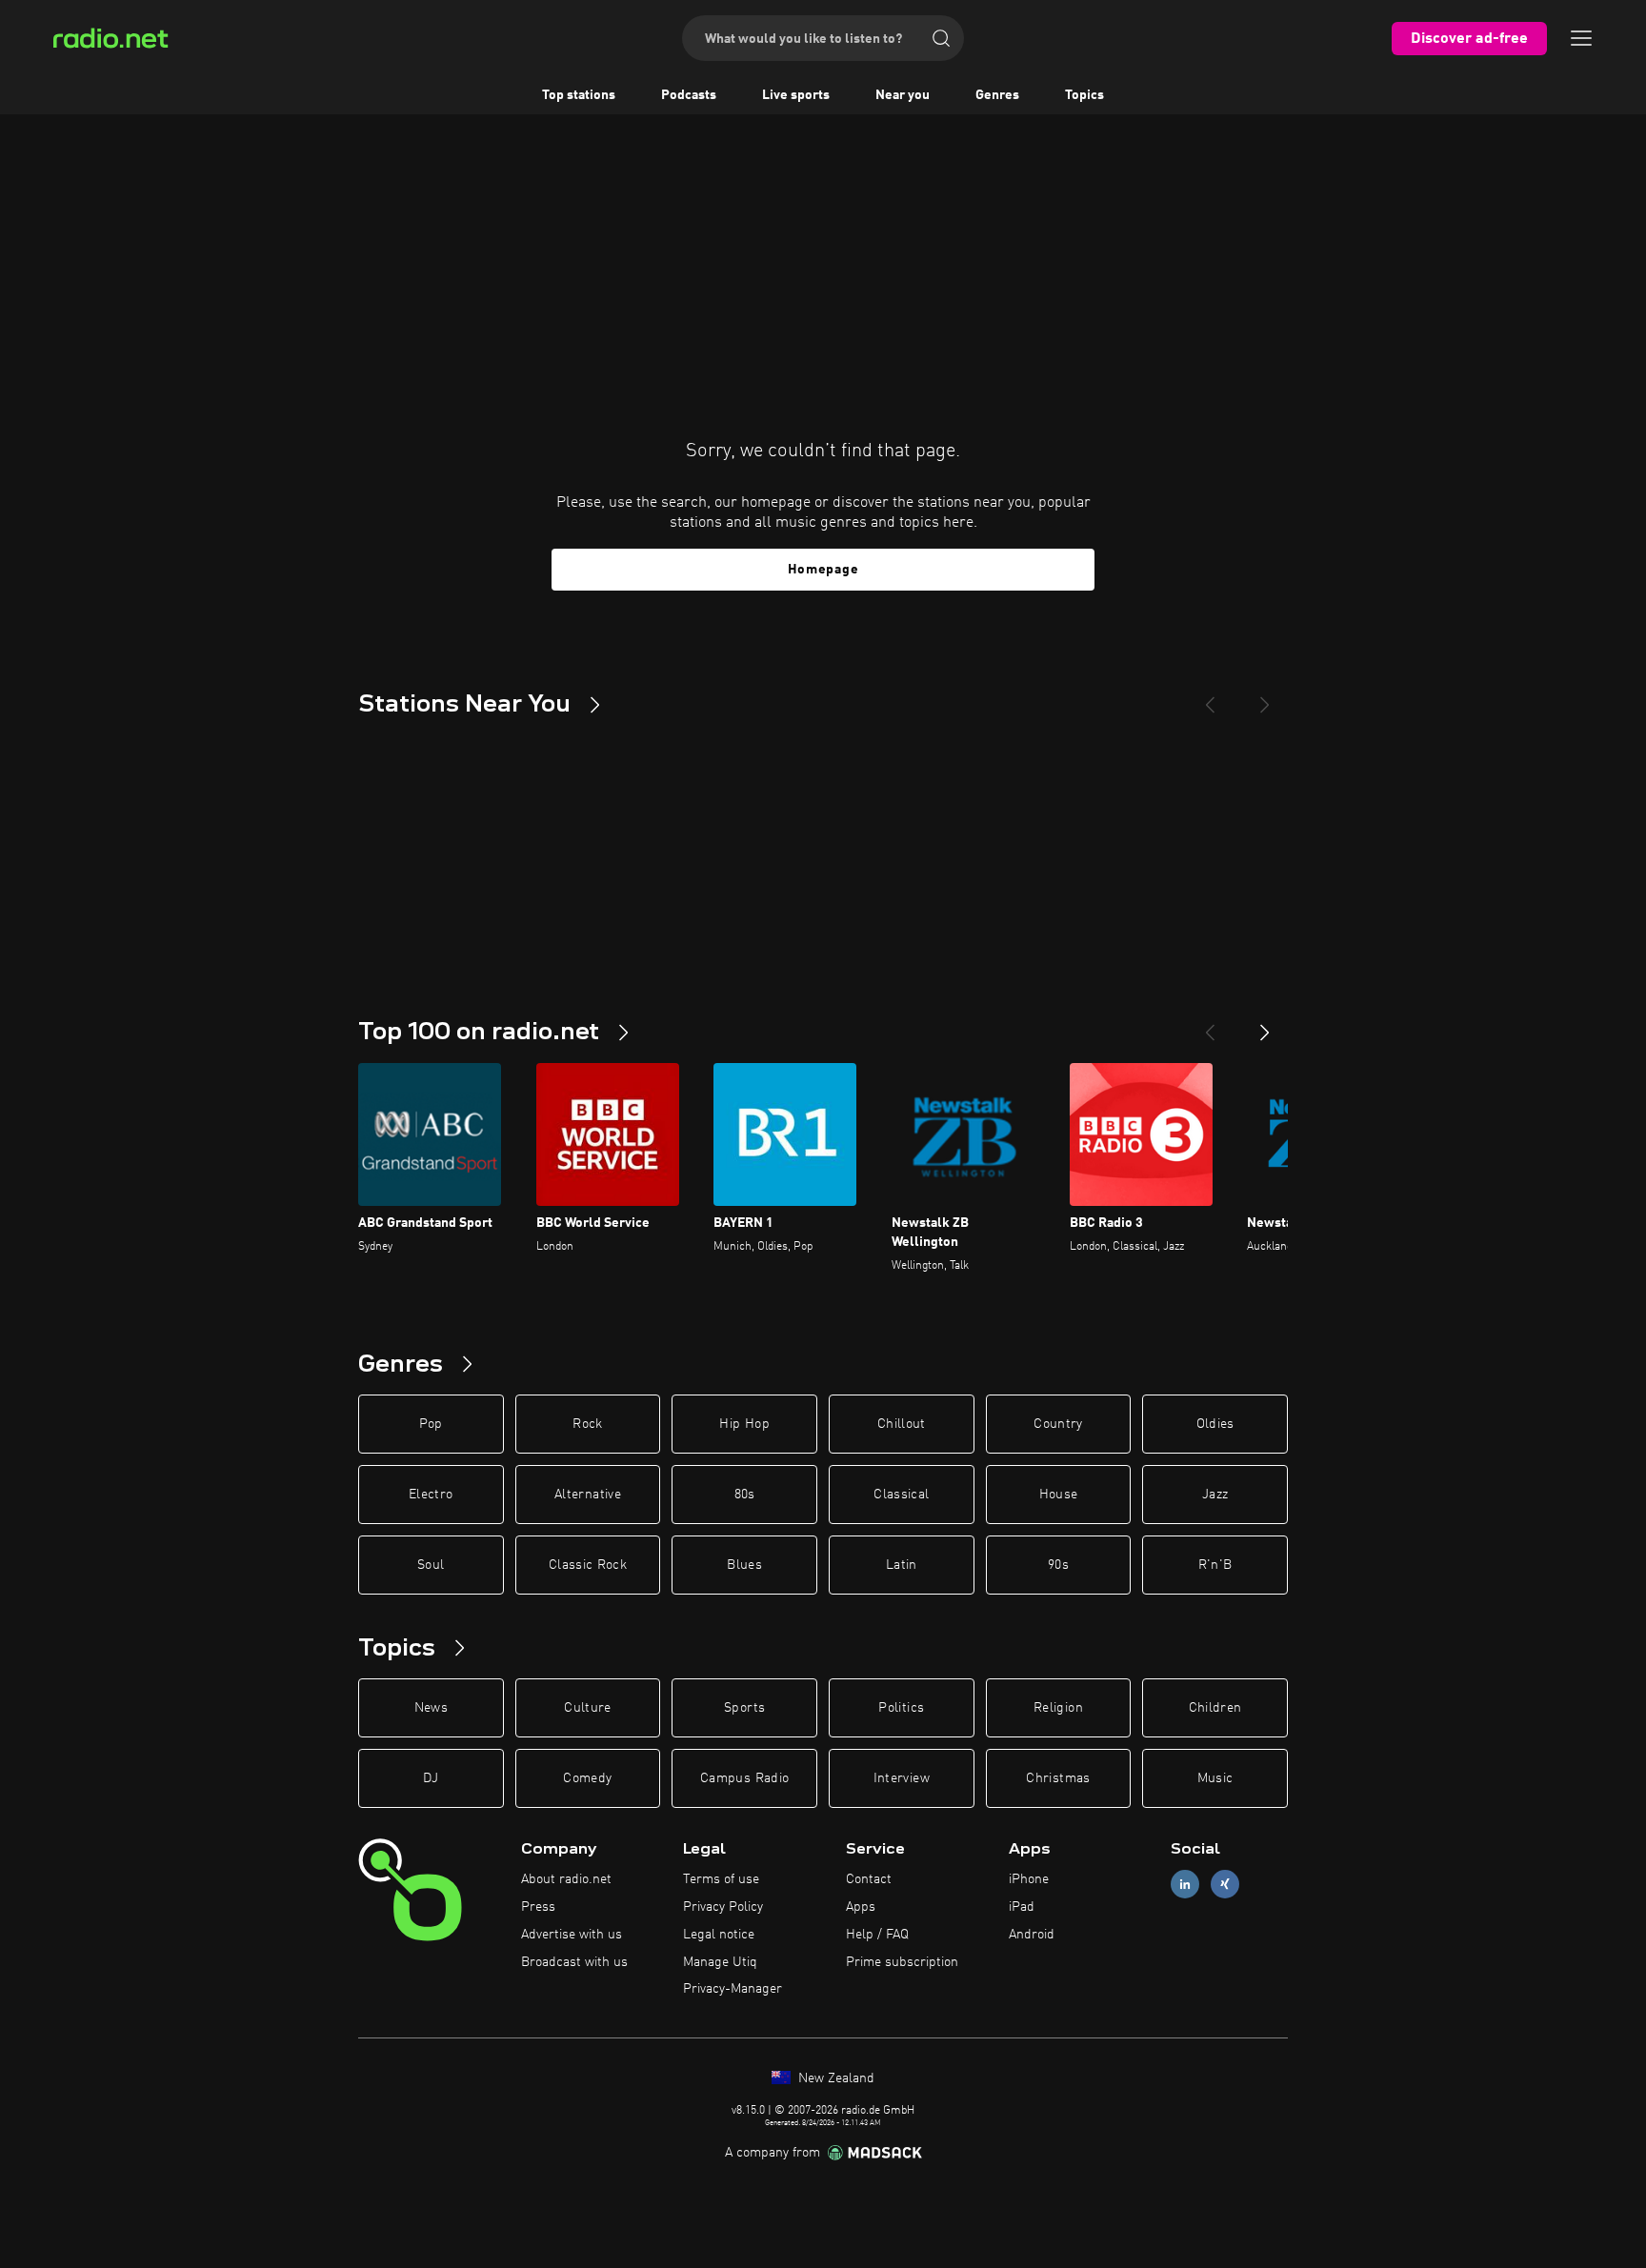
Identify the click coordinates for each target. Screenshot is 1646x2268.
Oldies (1215, 1424)
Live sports (796, 95)
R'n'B (1215, 1565)
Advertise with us (572, 1935)
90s (1058, 1565)
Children (1215, 1708)
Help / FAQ (877, 1935)
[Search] (941, 38)
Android (1032, 1935)
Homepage (823, 570)
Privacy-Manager (733, 1989)
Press (538, 1907)
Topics (1084, 95)
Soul (431, 1565)
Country (1058, 1424)
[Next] (1265, 697)
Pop (431, 1424)
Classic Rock (588, 1565)
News (431, 1708)
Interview (902, 1778)
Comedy (587, 1778)
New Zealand (834, 2078)
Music (1215, 1778)
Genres (997, 95)
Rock (587, 1424)
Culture (587, 1708)
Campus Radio (744, 1778)
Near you (903, 95)
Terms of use (721, 1879)
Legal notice (719, 1935)
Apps (861, 1907)
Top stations (579, 95)
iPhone (1029, 1879)
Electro (431, 1495)
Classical (901, 1495)
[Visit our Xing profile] (1225, 1885)
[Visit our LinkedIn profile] (1185, 1885)
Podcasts (689, 95)
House (1059, 1495)
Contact (869, 1879)
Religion (1058, 1708)
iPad (1022, 1907)
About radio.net (566, 1879)
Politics (901, 1708)
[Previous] (1210, 697)
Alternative (588, 1495)
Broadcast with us (574, 1962)
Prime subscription (902, 1962)
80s (745, 1495)
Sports (744, 1708)
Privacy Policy (723, 1907)
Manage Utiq (720, 1962)
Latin (902, 1565)
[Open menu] (1581, 38)
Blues (744, 1565)
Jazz (1215, 1495)
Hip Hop (744, 1424)
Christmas (1058, 1778)
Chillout (902, 1424)
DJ (431, 1778)
